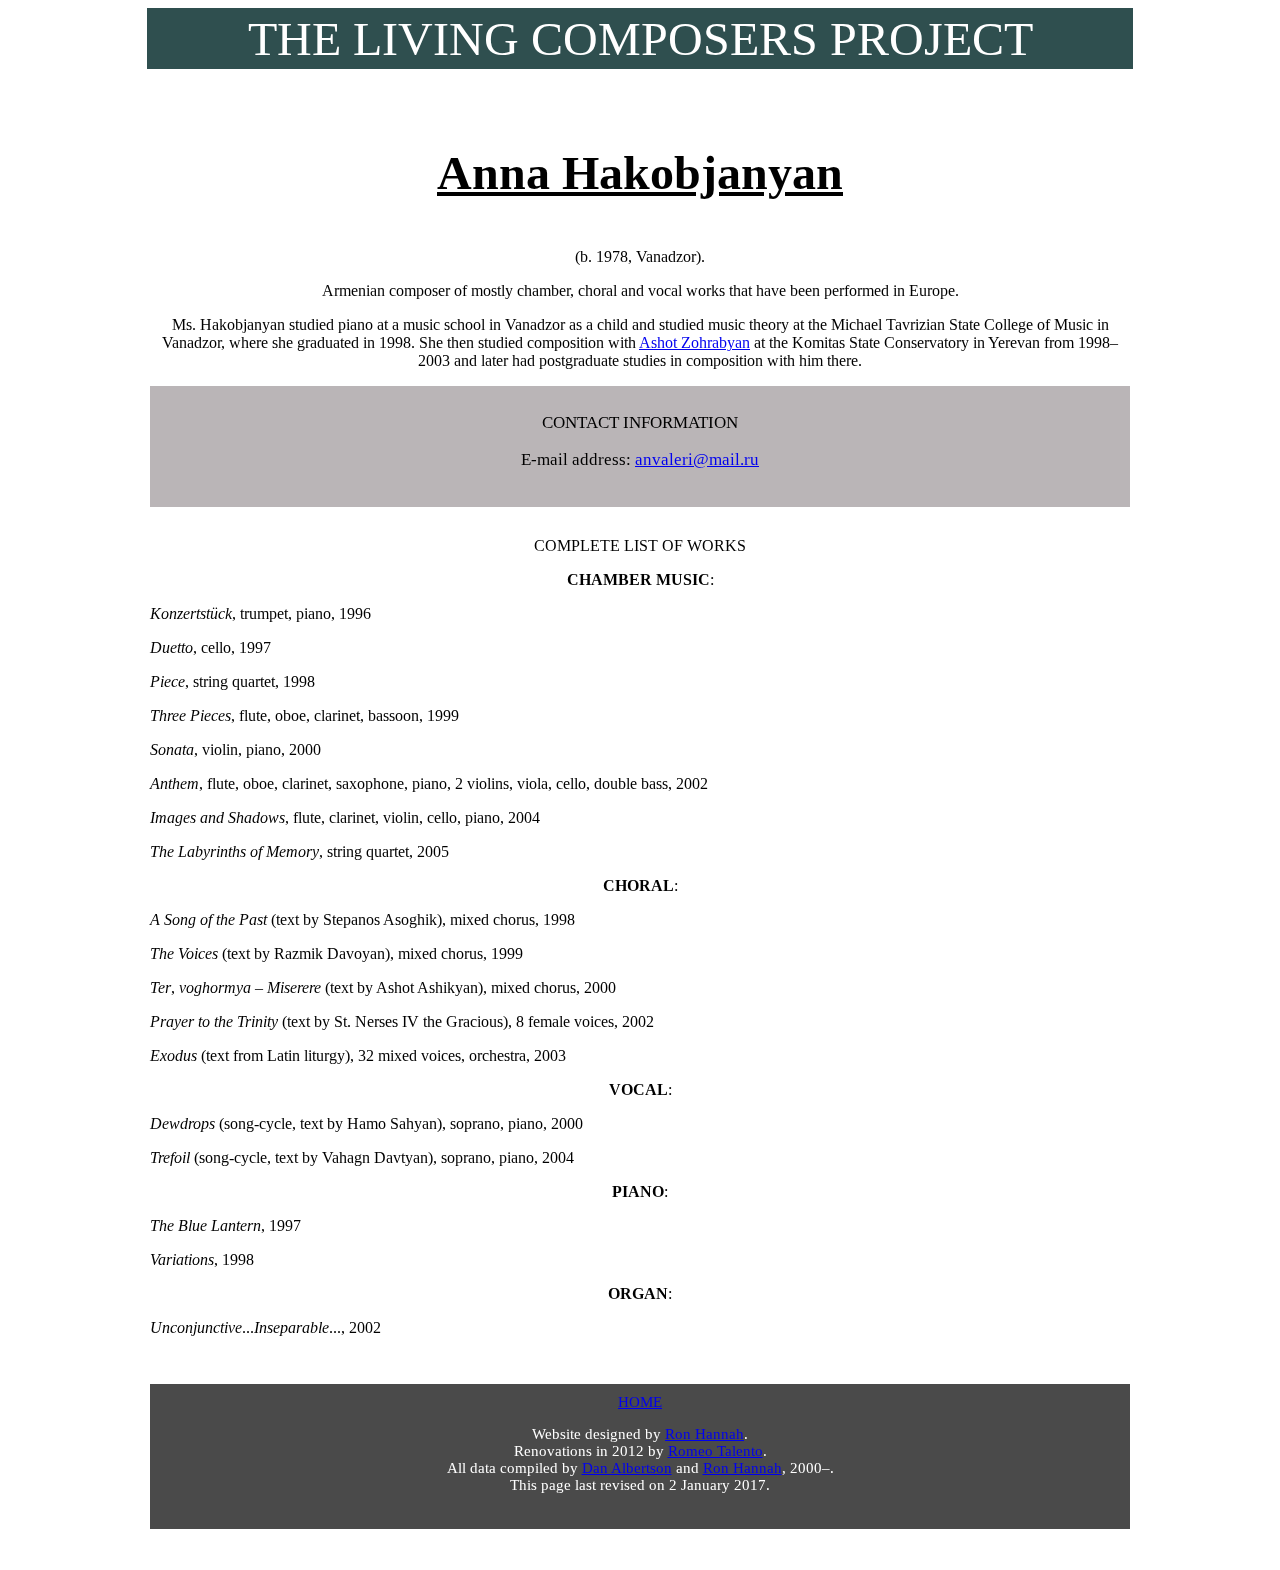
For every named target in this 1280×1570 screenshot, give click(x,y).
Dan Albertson (627, 1468)
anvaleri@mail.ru (697, 459)
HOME (640, 1402)
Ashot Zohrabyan (694, 342)
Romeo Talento (715, 1451)
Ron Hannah (704, 1434)
